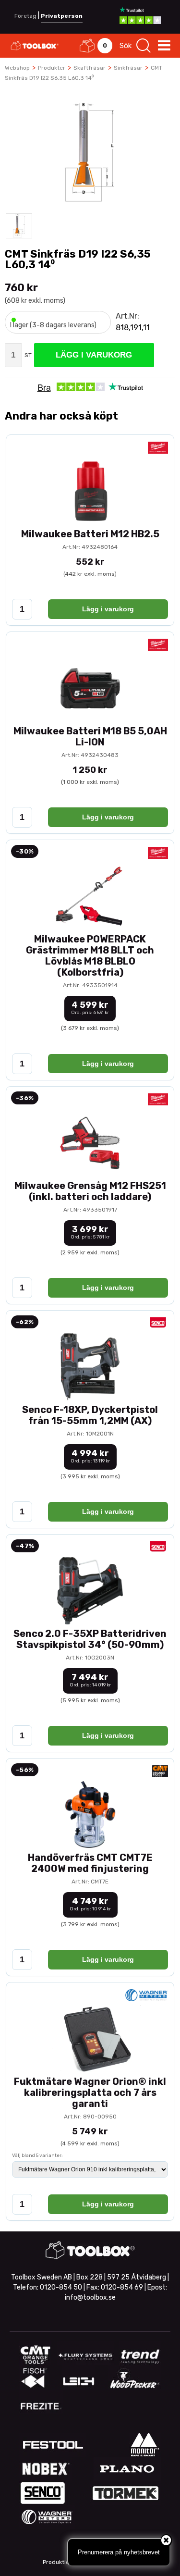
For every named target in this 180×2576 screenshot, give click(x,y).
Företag (25, 16)
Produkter (52, 68)
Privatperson (62, 16)
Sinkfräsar (128, 68)
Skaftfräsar (90, 68)
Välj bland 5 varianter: (37, 2155)
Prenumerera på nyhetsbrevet (119, 2552)
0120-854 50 (61, 2287)
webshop (17, 68)
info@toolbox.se (90, 2297)
